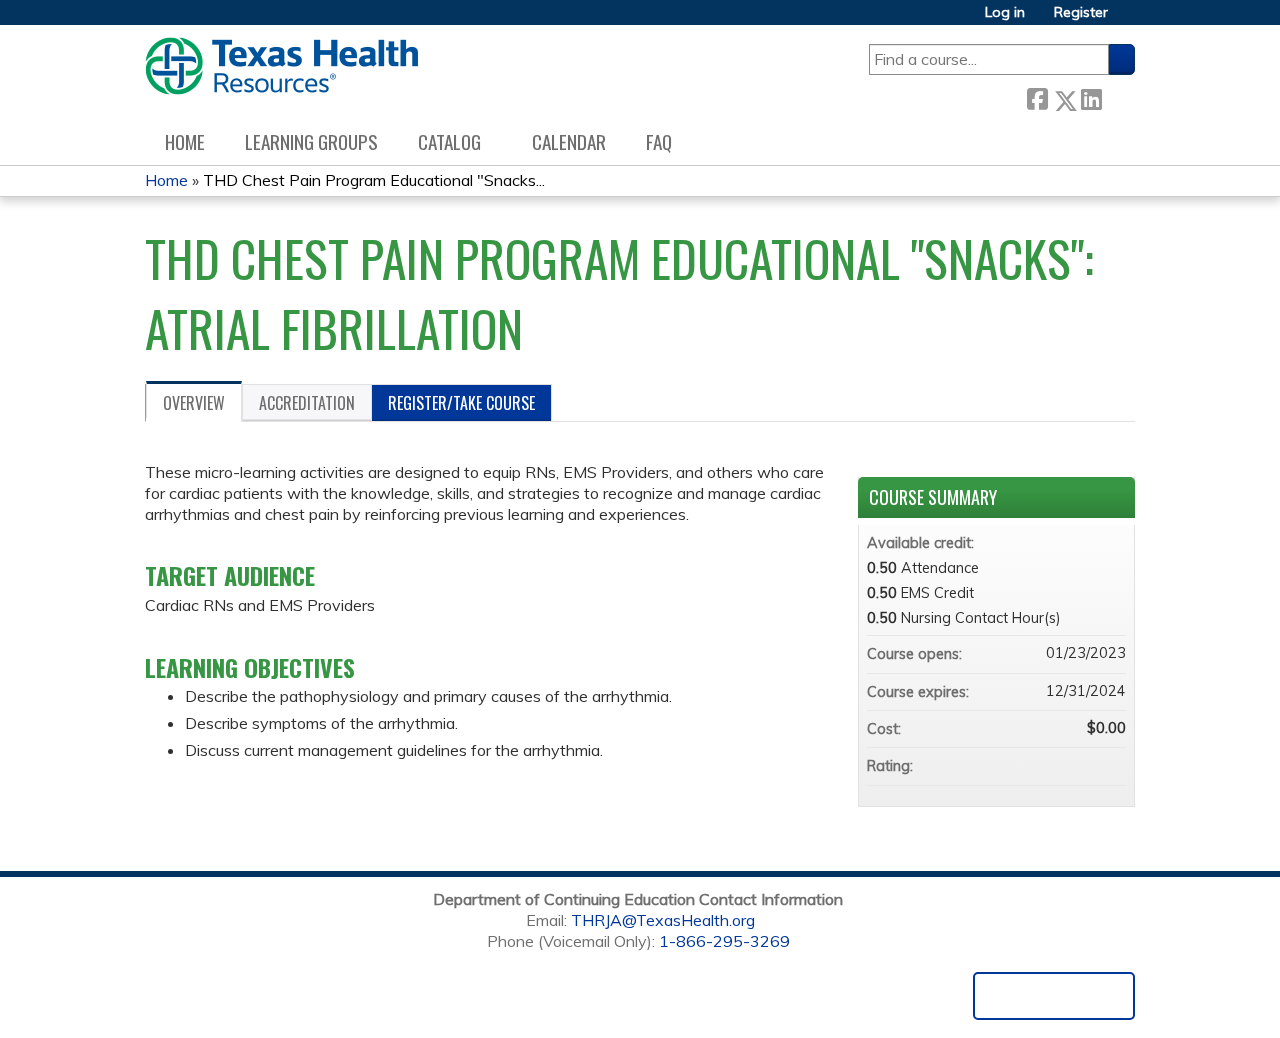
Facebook (1037, 96)
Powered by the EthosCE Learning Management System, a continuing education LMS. (1054, 996)
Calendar (569, 141)
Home (185, 141)
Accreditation (307, 403)
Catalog (449, 141)
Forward (1118, 95)
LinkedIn (1091, 95)
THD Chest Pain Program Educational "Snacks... (374, 180)
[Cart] (1129, 19)
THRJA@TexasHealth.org (663, 920)
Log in (1005, 12)
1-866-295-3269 (724, 941)
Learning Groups (311, 141)
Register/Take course (461, 403)
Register (1081, 12)
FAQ (659, 141)
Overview (194, 403)
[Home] (281, 66)
